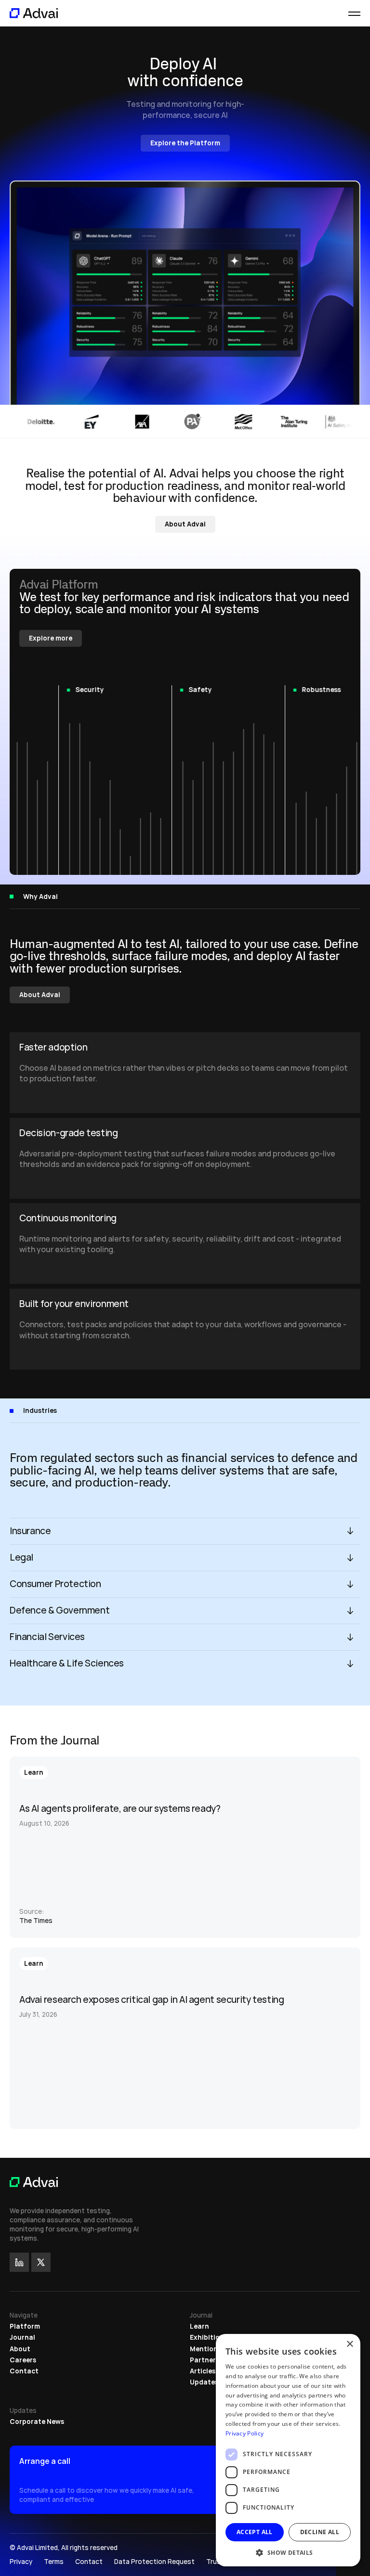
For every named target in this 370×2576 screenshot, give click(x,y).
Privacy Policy (244, 2433)
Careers (23, 2360)
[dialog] (288, 2450)
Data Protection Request (154, 2562)
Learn (199, 2326)
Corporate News (37, 2422)
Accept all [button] (255, 2532)
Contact (24, 2371)
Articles (203, 2371)
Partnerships (211, 2360)
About (20, 2349)
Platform (25, 2326)
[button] (288, 2552)
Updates (204, 2382)
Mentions (205, 2349)
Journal (22, 2337)
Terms (54, 2562)
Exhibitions (209, 2337)
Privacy (21, 2562)
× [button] (350, 2344)
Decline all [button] (320, 2532)
